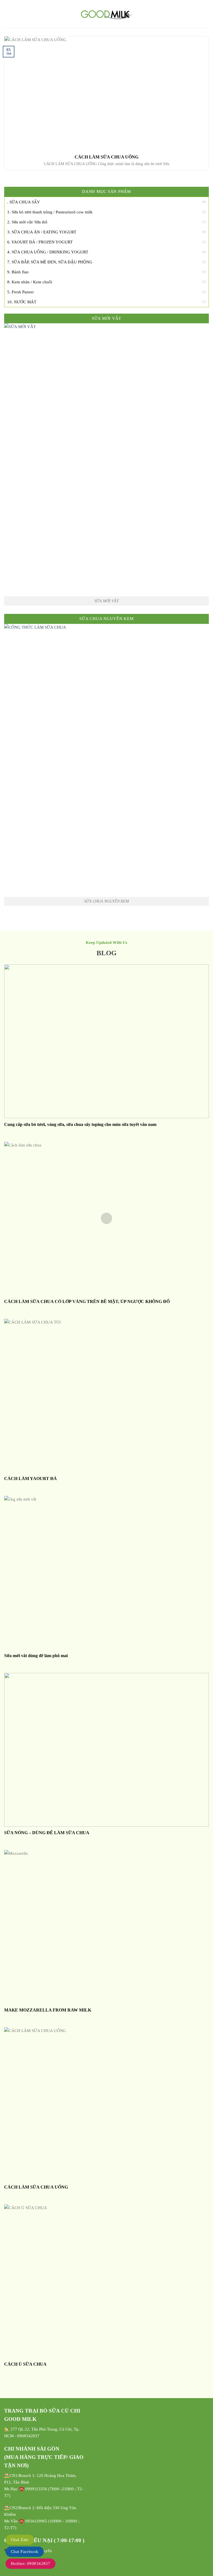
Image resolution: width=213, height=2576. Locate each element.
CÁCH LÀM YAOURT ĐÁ (31, 1479)
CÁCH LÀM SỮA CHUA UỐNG (106, 157)
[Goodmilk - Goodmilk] (106, 14)
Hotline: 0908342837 (31, 2564)
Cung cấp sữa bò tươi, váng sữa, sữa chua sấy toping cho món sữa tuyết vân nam (80, 1124)
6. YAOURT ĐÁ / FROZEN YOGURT (40, 242)
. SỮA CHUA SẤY (24, 202)
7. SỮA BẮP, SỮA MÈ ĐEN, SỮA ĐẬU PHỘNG (50, 262)
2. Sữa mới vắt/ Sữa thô (27, 222)
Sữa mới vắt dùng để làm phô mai (36, 1656)
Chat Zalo (20, 2540)
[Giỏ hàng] (206, 14)
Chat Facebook (25, 2552)
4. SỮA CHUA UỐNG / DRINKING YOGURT (48, 252)
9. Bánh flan (18, 272)
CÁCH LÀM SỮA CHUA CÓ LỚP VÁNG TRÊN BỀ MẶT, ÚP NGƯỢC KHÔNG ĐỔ (87, 1301)
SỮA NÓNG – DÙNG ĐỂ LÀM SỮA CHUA (47, 1833)
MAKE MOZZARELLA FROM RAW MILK (48, 2010)
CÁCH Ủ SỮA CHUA (25, 2364)
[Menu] (7, 14)
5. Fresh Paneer (21, 292)
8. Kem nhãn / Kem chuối (30, 282)
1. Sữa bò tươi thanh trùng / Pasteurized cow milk (50, 212)
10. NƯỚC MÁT (22, 302)
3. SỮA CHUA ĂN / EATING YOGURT (42, 232)
